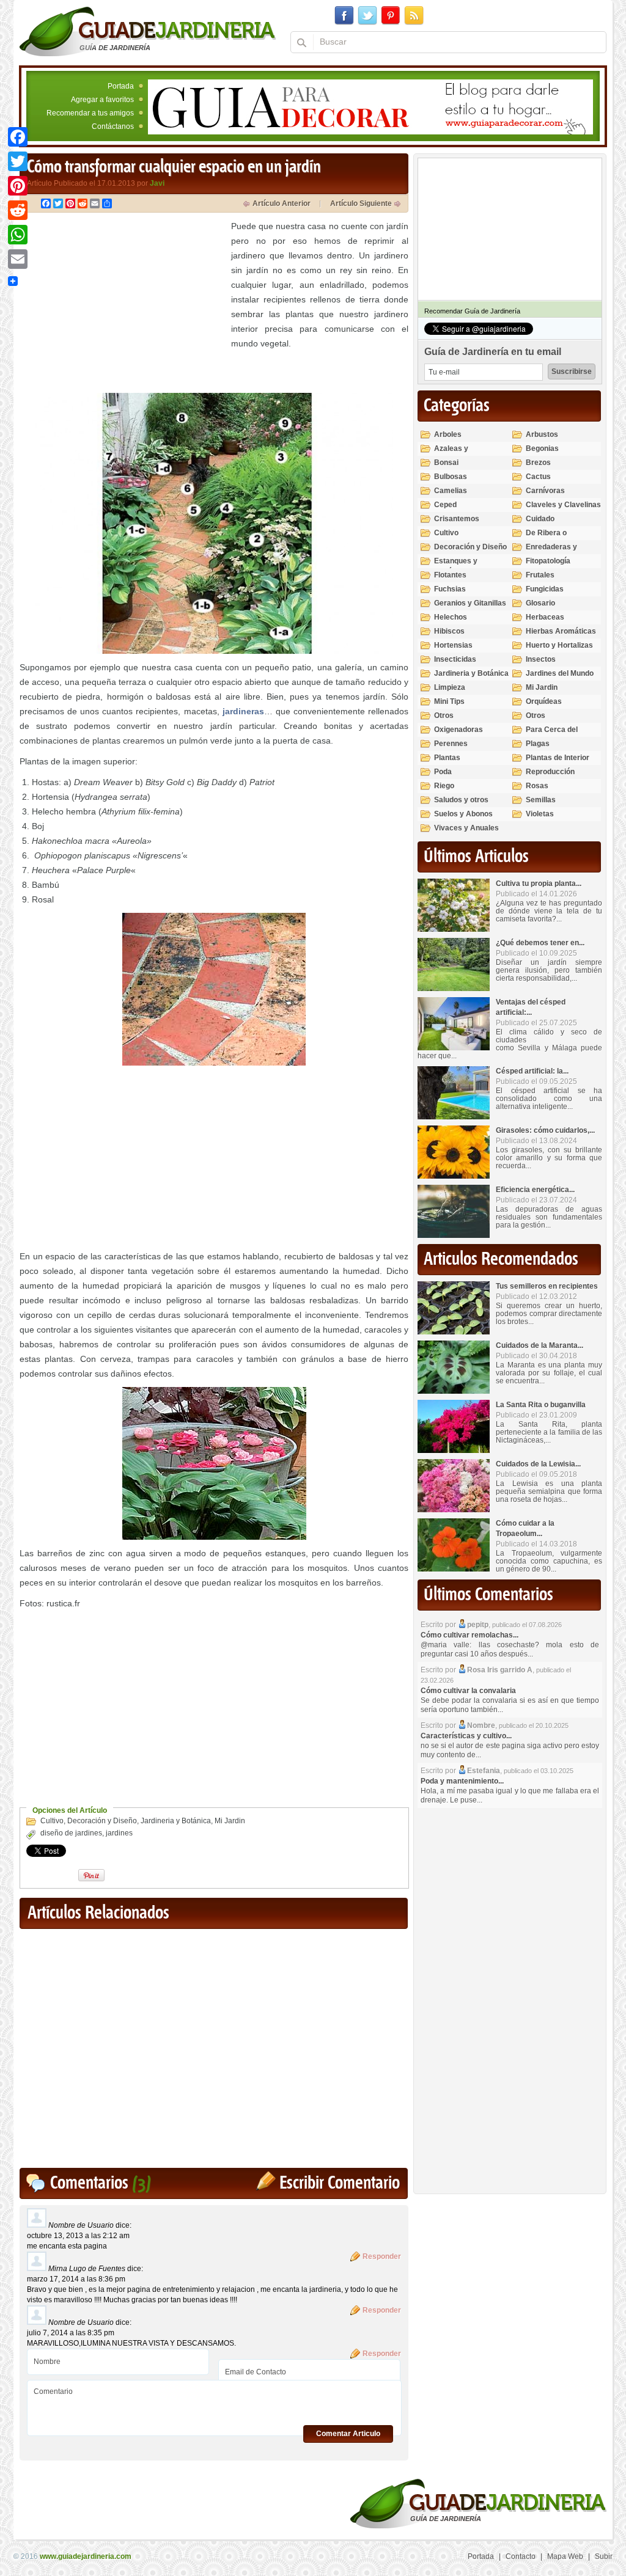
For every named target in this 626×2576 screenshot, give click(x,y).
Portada (121, 86)
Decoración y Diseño (102, 1821)
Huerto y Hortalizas (559, 645)
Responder (382, 2256)
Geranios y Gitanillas (470, 603)
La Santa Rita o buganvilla (541, 1405)
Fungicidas (545, 589)
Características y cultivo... (466, 1736)
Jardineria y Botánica (176, 1821)
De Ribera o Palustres (546, 538)
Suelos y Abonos (463, 814)
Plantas (447, 758)
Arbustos (542, 434)
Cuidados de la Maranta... (539, 1345)
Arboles (448, 434)
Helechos (451, 617)
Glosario (540, 603)
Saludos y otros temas (461, 805)
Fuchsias (450, 589)
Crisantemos (457, 519)
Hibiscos (449, 631)
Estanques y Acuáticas (456, 566)
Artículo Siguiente (361, 203)
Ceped (445, 505)
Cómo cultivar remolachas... (469, 1635)
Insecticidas (455, 659)
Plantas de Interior (558, 758)
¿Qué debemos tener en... (540, 943)
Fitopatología (548, 561)
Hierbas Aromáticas (561, 631)
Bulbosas (451, 477)
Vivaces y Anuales (466, 828)
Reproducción (550, 772)
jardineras (243, 711)
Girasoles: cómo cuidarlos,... (545, 1130)
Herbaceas (545, 617)
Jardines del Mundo (560, 673)
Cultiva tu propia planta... (539, 884)
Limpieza (450, 687)
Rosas (537, 786)
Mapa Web (565, 2556)
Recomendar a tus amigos (90, 113)
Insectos (541, 659)
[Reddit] (18, 210)
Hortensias (453, 645)
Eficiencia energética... (535, 1190)
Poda (443, 772)
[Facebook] (18, 137)
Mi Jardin (230, 1821)
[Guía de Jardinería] (148, 31)
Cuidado (540, 519)
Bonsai (446, 463)
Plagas (538, 744)
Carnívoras (545, 491)
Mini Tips (449, 701)
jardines (119, 1833)
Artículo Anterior (282, 203)
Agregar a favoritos (102, 100)
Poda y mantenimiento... (462, 1781)
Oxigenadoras (458, 730)
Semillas (541, 800)
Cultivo (52, 1821)
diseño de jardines (71, 1833)
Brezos (538, 463)
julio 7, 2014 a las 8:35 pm (71, 2333)
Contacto (521, 2556)
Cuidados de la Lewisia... (538, 1464)
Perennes (451, 744)
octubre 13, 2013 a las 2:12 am (78, 2236)
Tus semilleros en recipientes (547, 1286)
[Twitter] (18, 161)
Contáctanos (113, 126)
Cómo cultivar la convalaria (468, 1691)
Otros (444, 715)
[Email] (18, 259)
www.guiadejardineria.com (86, 2556)
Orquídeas (544, 701)
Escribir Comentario (340, 2183)
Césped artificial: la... (532, 1071)
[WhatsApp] (18, 235)
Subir (604, 2556)
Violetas (540, 814)
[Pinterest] (18, 186)
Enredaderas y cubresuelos (551, 552)
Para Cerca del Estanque (552, 735)
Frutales (540, 575)
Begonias (542, 448)
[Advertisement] (122, 304)
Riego (444, 786)
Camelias (451, 491)
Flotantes (450, 575)
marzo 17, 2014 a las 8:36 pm (76, 2279)
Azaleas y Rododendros (458, 454)
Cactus (538, 477)
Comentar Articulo (348, 2434)
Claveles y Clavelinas (563, 505)
